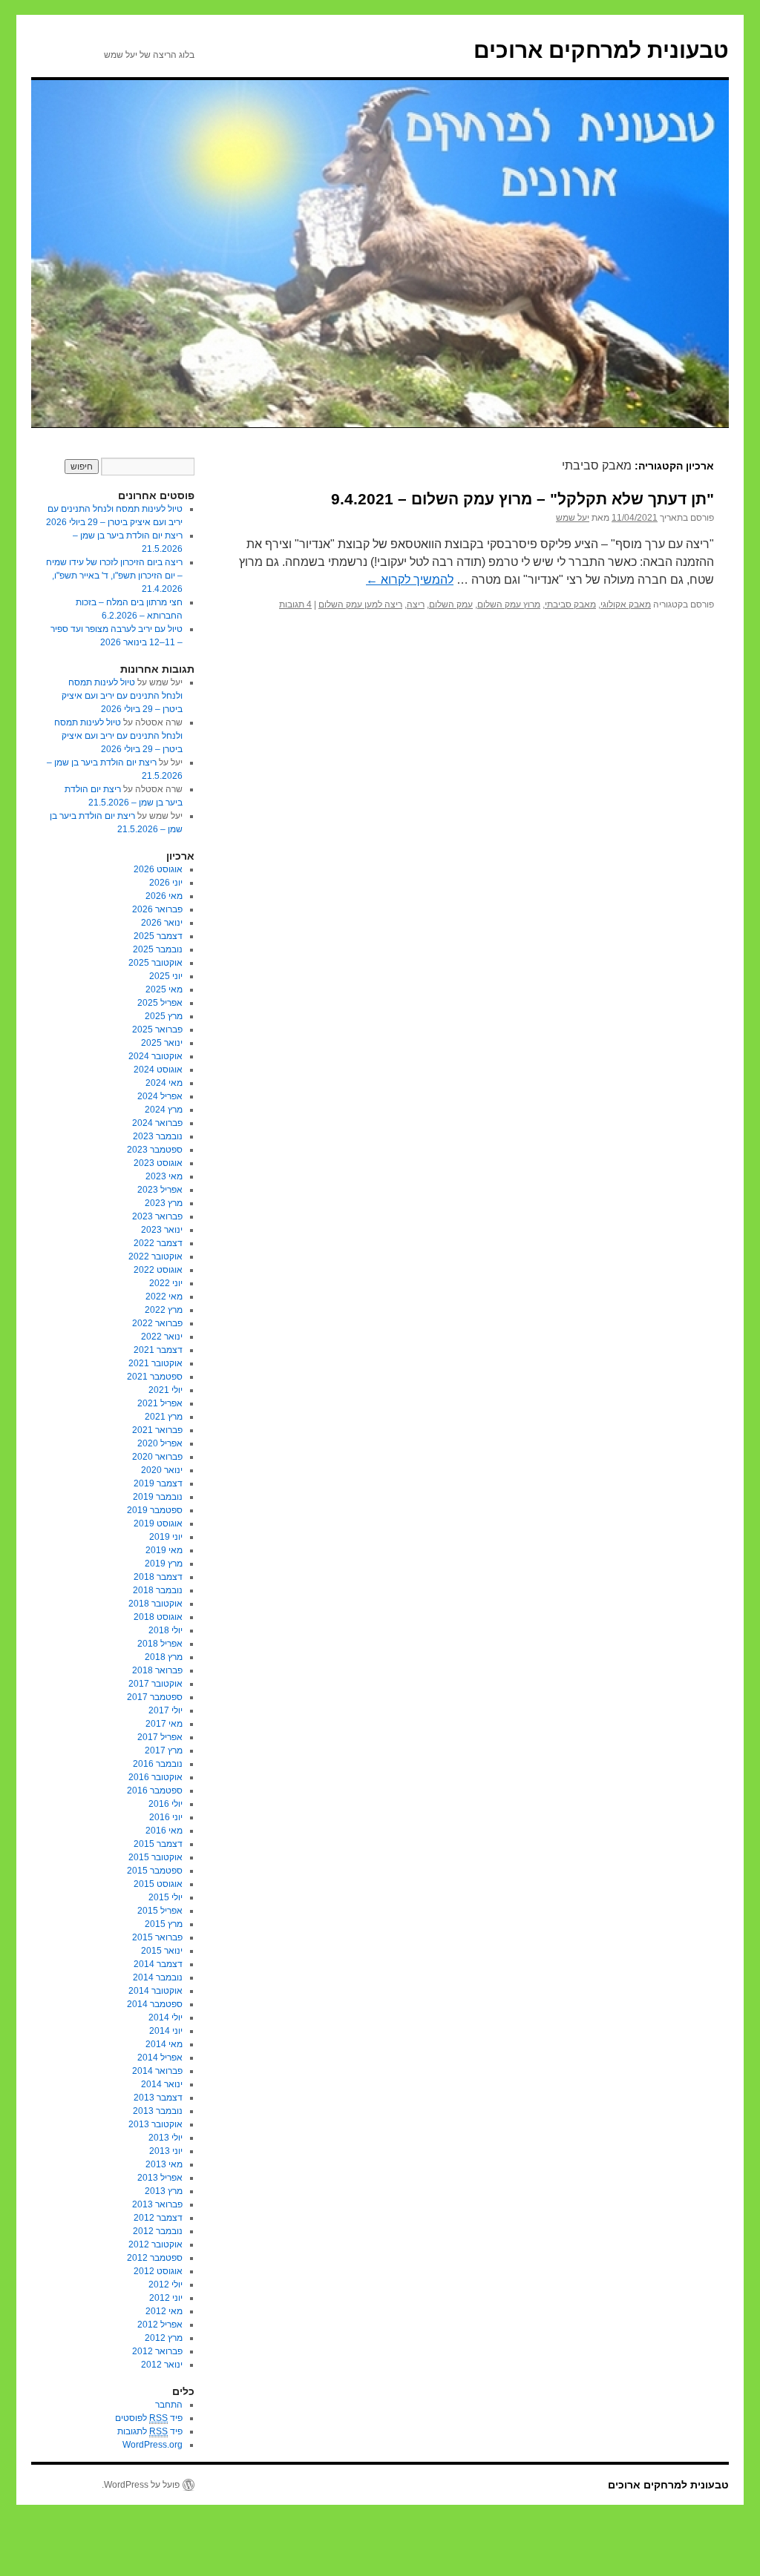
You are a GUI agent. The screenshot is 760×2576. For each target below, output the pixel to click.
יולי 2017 (166, 1710)
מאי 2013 (164, 2164)
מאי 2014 (164, 2044)
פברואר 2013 (157, 2204)
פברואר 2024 (157, 1123)
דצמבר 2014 (158, 1964)
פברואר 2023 (157, 1216)
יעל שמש (573, 518)
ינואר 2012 (162, 2365)
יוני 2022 (166, 1283)
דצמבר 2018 (158, 1577)
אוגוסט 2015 (158, 1884)
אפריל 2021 (160, 1403)
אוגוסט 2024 (158, 1070)
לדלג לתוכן (721, 442)
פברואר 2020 (157, 1457)
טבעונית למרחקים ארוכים (601, 50)
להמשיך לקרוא (410, 580)
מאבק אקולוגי (626, 605)
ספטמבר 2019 (155, 1510)
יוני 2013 (166, 2151)
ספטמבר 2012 (155, 2258)
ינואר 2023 (162, 1230)
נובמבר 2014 (158, 1977)
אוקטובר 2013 (155, 2124)
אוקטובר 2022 (155, 1256)
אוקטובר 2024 (155, 1056)
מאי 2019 (164, 1550)
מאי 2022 (164, 1297)
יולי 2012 (166, 2285)
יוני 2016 (166, 1817)
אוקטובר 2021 (155, 1363)
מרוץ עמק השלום (509, 605)
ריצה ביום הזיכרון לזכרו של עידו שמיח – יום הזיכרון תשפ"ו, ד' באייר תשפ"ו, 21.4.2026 (114, 576)
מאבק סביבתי (570, 605)
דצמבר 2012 (158, 2218)
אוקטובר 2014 (155, 1991)
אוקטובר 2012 (155, 2244)
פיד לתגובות (150, 2431)
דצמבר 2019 (158, 1483)
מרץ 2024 (164, 1110)
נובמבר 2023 (158, 1136)
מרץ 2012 (164, 2338)
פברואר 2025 (157, 1030)
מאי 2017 (164, 1724)
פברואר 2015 (157, 1937)
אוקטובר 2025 (155, 963)
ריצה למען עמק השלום (360, 605)
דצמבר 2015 (158, 1844)
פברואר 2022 (157, 1323)
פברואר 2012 (157, 2351)
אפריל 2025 (160, 1003)
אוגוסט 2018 (158, 1617)
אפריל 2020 (160, 1443)
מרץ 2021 (164, 1417)
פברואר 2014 (157, 2071)
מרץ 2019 (164, 1564)
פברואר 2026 (157, 909)
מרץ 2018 (164, 1657)
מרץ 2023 (164, 1203)
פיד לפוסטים (149, 2418)
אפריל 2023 (160, 1190)
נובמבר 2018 (158, 1590)
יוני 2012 (166, 2298)
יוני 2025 (166, 976)
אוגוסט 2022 (158, 1270)
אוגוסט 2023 (158, 1163)
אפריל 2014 (160, 2058)
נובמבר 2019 (158, 1497)
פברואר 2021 (157, 1430)
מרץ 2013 (164, 2191)
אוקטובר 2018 (155, 1604)
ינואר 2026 (162, 923)
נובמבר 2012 (158, 2231)
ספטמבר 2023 (155, 1150)
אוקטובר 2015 (155, 1857)
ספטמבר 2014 (155, 2004)
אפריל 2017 (160, 1737)
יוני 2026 (166, 883)
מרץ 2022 (164, 1310)
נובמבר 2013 (158, 2111)
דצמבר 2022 (158, 1243)
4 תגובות (295, 605)
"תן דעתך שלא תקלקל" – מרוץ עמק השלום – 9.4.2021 (522, 499)
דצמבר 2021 (158, 1350)
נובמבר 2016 (158, 1764)
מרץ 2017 (164, 1750)
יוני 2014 (166, 2031)
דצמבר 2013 (158, 2098)
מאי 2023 (164, 1176)
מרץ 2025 (164, 1016)
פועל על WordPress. (141, 2485)
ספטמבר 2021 (155, 1377)
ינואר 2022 (162, 1337)
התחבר (169, 2405)
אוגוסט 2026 (158, 869)
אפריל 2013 (160, 2178)
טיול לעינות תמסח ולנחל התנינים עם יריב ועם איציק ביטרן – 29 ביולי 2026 (122, 696)
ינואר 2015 (162, 1951)
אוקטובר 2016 (155, 1777)
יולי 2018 (166, 1630)
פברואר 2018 (157, 1670)
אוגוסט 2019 (158, 1523)
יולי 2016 (166, 1804)
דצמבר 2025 (158, 936)
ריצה (416, 605)
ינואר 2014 (162, 2084)
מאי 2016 (164, 1831)
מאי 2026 (164, 896)
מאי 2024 (164, 1083)
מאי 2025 (164, 989)
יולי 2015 (166, 1897)
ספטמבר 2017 (155, 1697)
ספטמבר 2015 (155, 1871)
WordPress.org (153, 2445)
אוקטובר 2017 (155, 1684)
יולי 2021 (166, 1390)
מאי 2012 (164, 2311)
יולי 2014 (166, 2017)
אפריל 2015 (160, 1911)
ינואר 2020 (162, 1470)
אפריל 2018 (160, 1644)
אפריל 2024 (160, 1096)
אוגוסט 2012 (158, 2271)
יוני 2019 (166, 1537)
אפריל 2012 (160, 2325)
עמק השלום (451, 605)
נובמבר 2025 (158, 949)
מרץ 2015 (164, 1924)
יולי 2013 (166, 2138)
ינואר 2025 (162, 1043)
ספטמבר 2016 (155, 1791)
